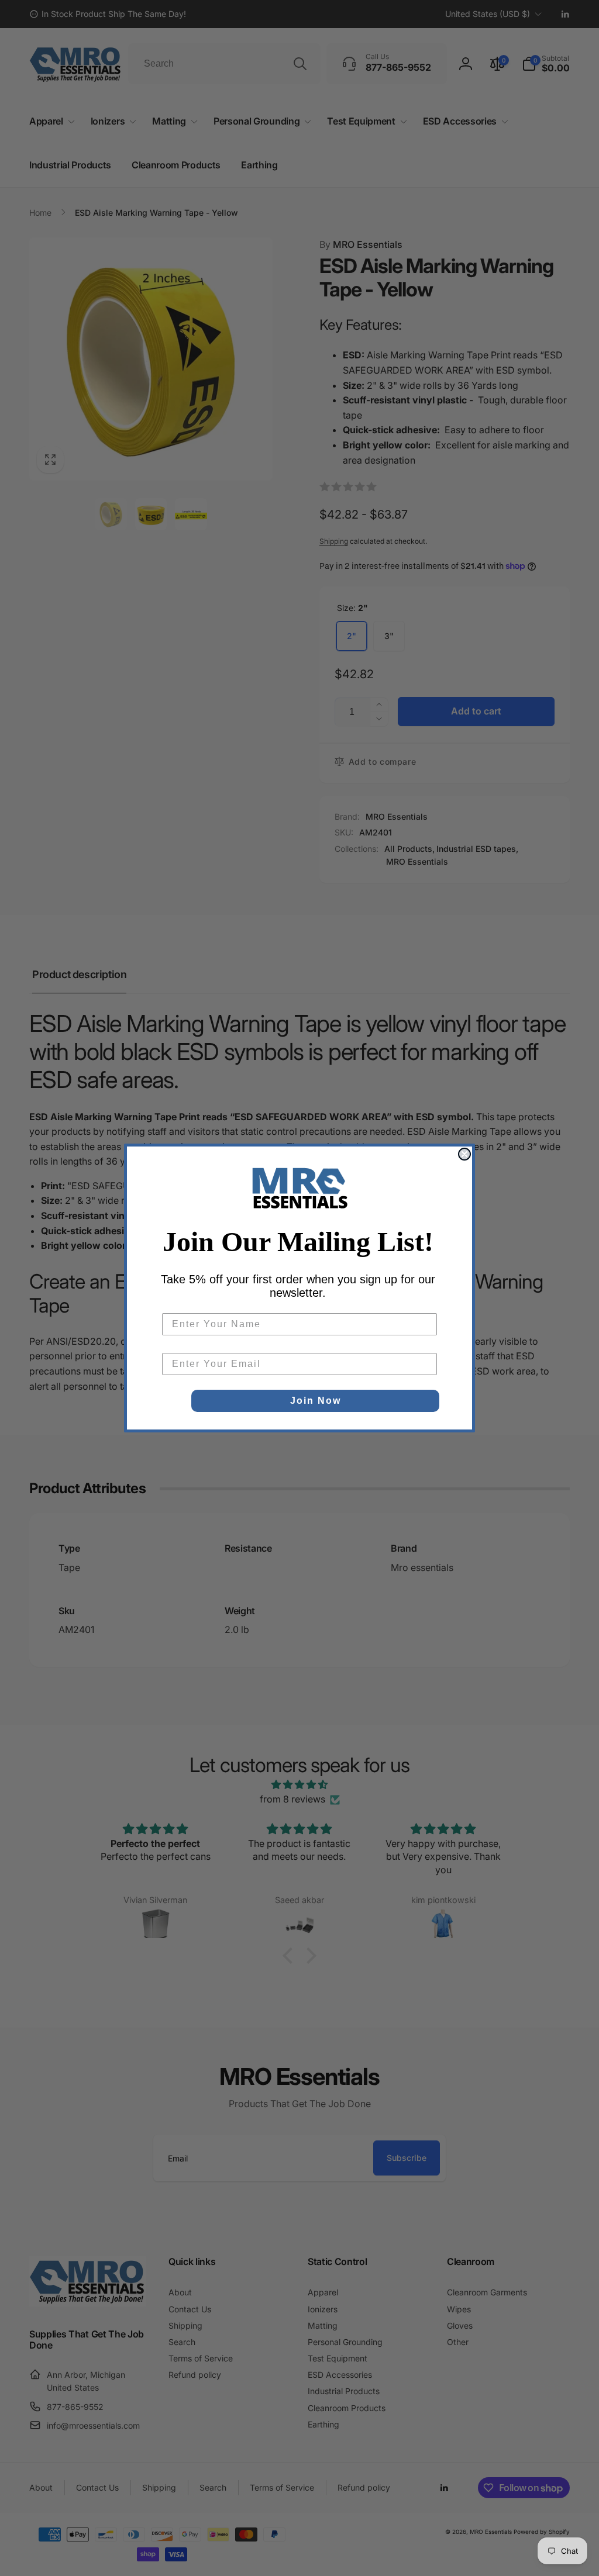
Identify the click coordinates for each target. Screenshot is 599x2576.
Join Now (316, 1401)
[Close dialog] (464, 1154)
